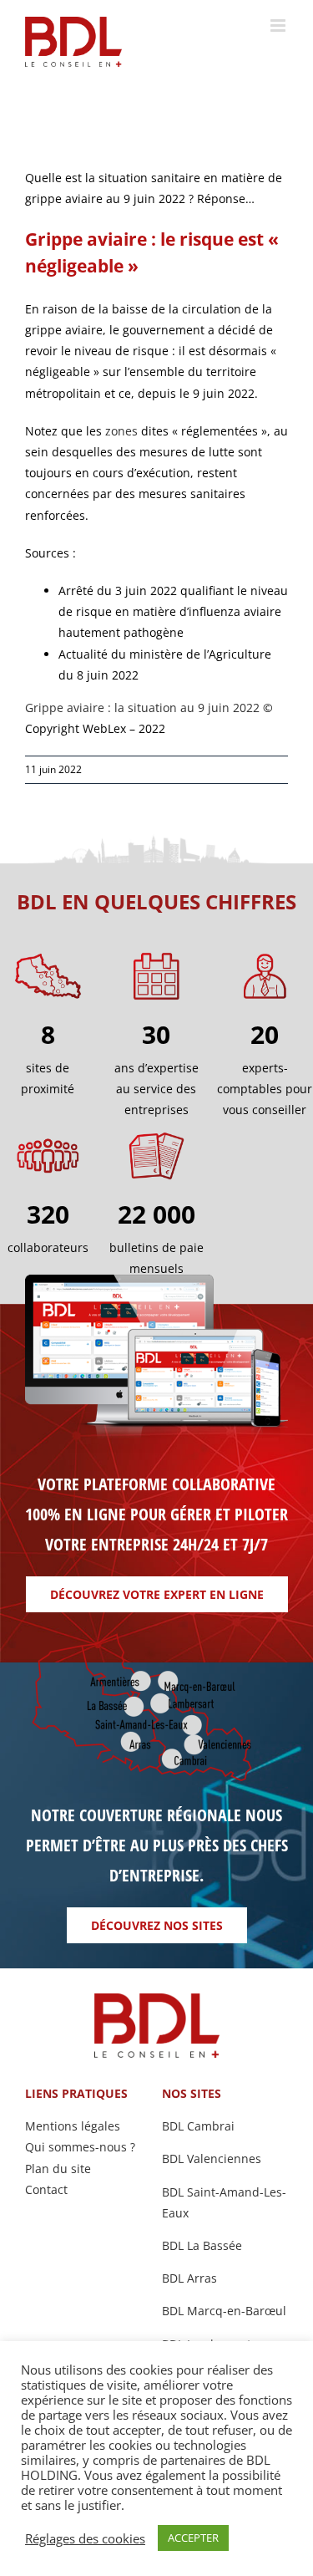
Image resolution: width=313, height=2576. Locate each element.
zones (121, 431)
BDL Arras (189, 2278)
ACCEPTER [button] (193, 2538)
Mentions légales (73, 2126)
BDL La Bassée (202, 2245)
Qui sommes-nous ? (80, 2147)
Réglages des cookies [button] (85, 2538)
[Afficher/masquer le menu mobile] (279, 25)
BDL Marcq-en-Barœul (224, 2311)
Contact (46, 2189)
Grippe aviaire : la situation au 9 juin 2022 (142, 708)
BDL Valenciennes (212, 2159)
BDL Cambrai (198, 2126)
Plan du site (58, 2169)
